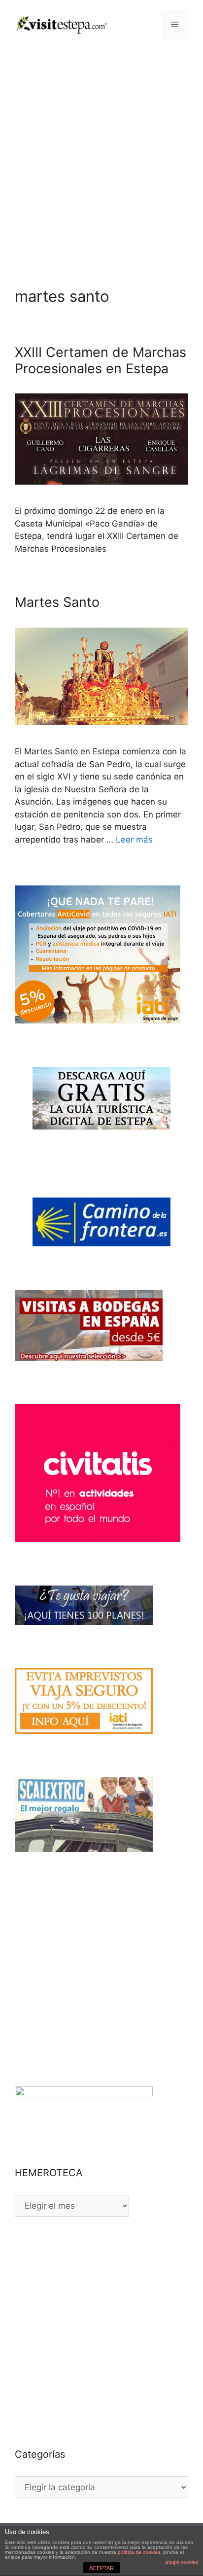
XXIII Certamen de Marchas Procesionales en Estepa (101, 360)
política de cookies (139, 2552)
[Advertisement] (101, 156)
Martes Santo (57, 602)
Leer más (134, 840)
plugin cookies (182, 2562)
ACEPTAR (101, 2568)
